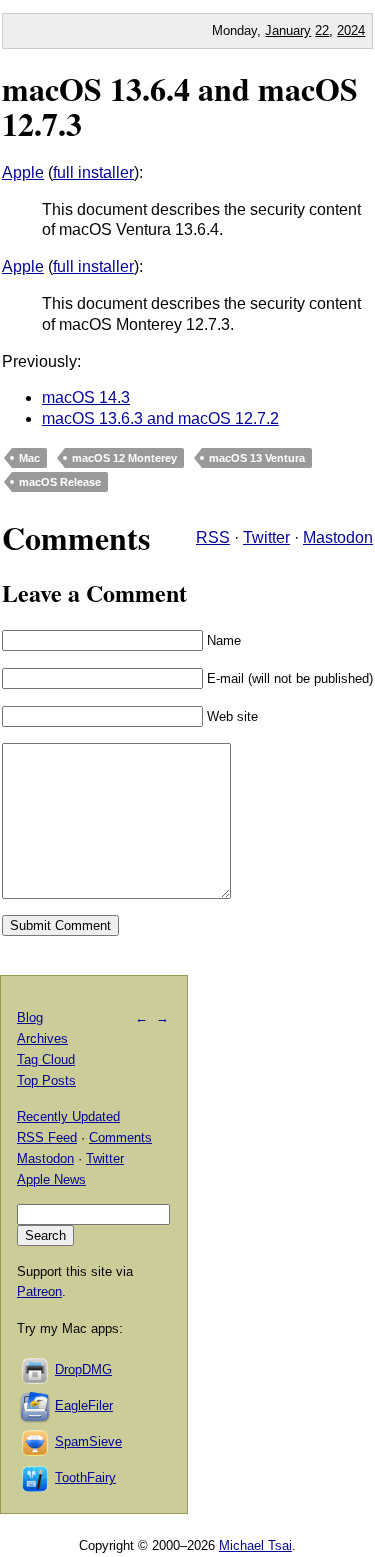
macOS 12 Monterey (124, 458)
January (288, 30)
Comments (120, 1137)
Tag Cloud (46, 1059)
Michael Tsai (255, 1545)
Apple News (51, 1179)
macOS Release (60, 482)
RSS (213, 537)
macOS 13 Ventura (257, 458)
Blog (30, 1017)
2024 (351, 30)
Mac (29, 458)
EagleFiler (84, 1405)
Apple (23, 172)
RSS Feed (47, 1137)
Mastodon (338, 537)
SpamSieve (88, 1441)
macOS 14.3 (86, 397)
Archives (42, 1038)
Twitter (266, 537)
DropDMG (83, 1369)
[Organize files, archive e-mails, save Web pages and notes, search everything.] (36, 1405)
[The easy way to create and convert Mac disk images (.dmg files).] (36, 1369)
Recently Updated (68, 1116)
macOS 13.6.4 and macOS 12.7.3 (180, 106)
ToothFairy (85, 1477)
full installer (93, 172)
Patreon (39, 1291)
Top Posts (46, 1080)
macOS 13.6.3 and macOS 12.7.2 (160, 418)
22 (322, 30)
